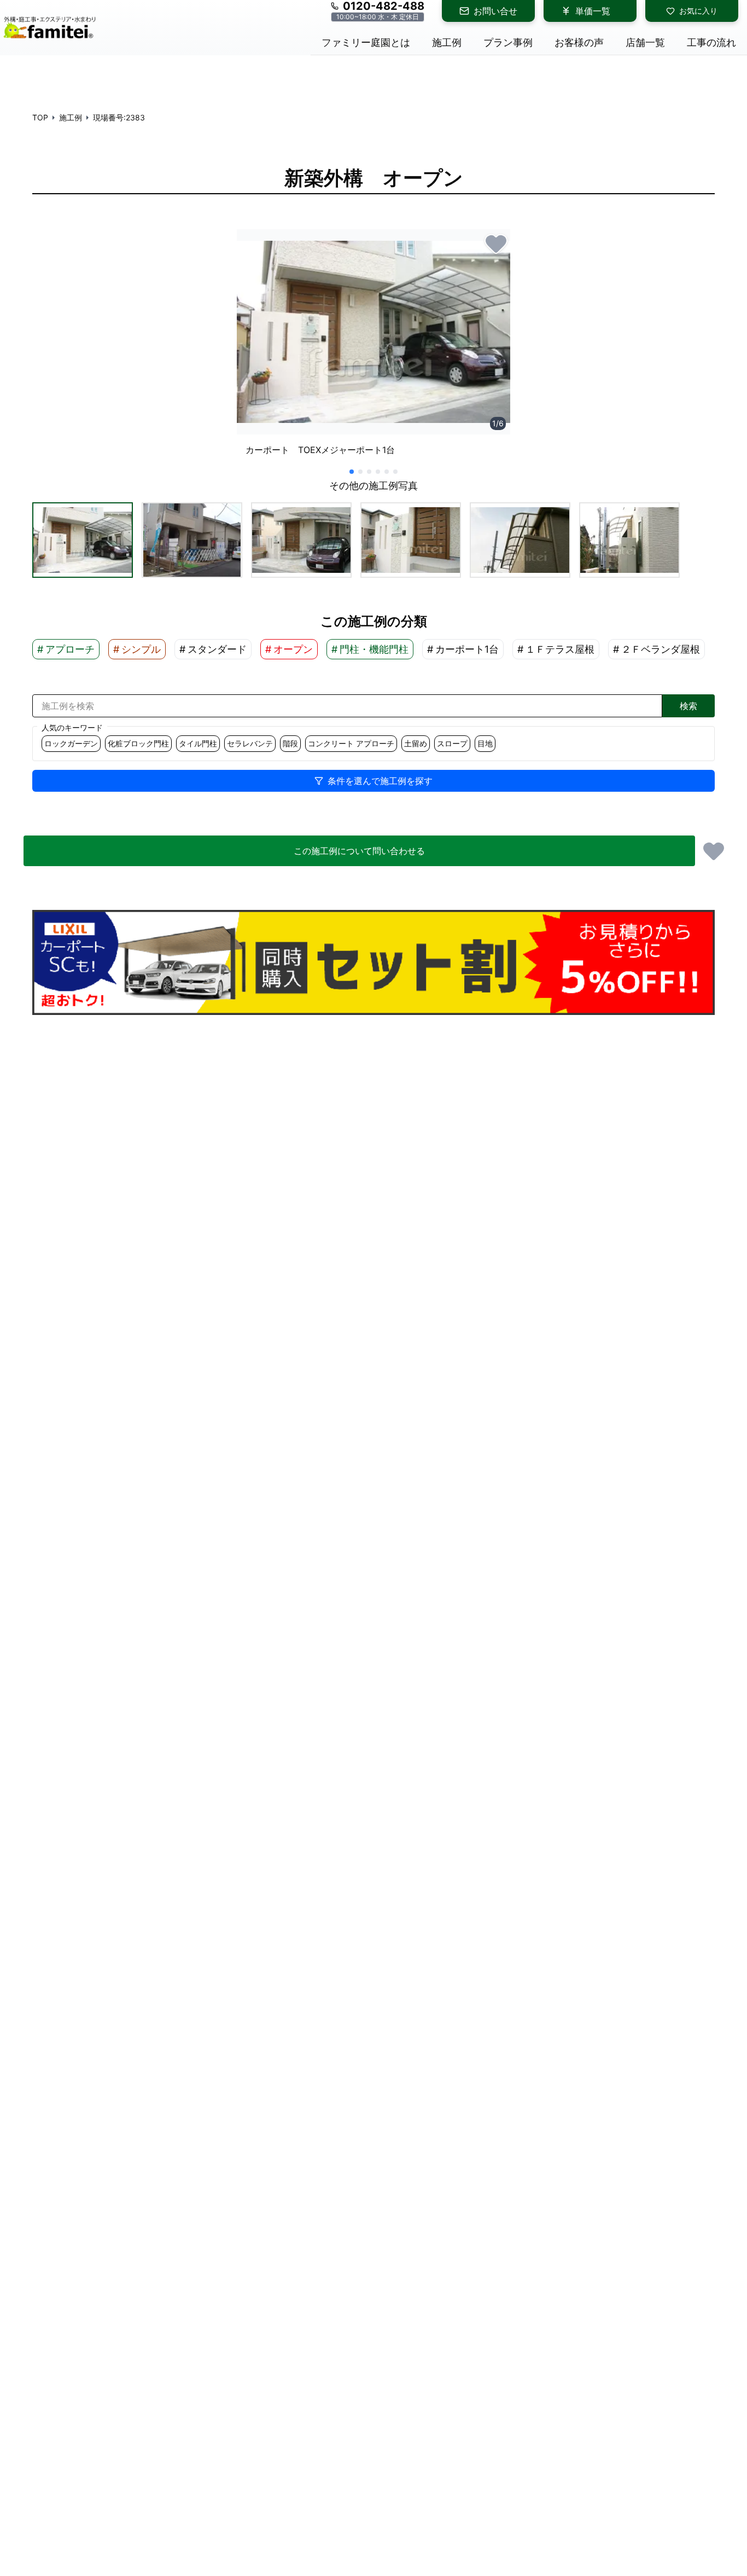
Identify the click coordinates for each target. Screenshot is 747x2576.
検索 (688, 706)
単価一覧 (593, 11)
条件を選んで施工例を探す (380, 781)
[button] (83, 540)
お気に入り (698, 11)
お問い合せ (495, 11)
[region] (373, 347)
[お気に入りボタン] (496, 243)
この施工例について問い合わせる (359, 851)
